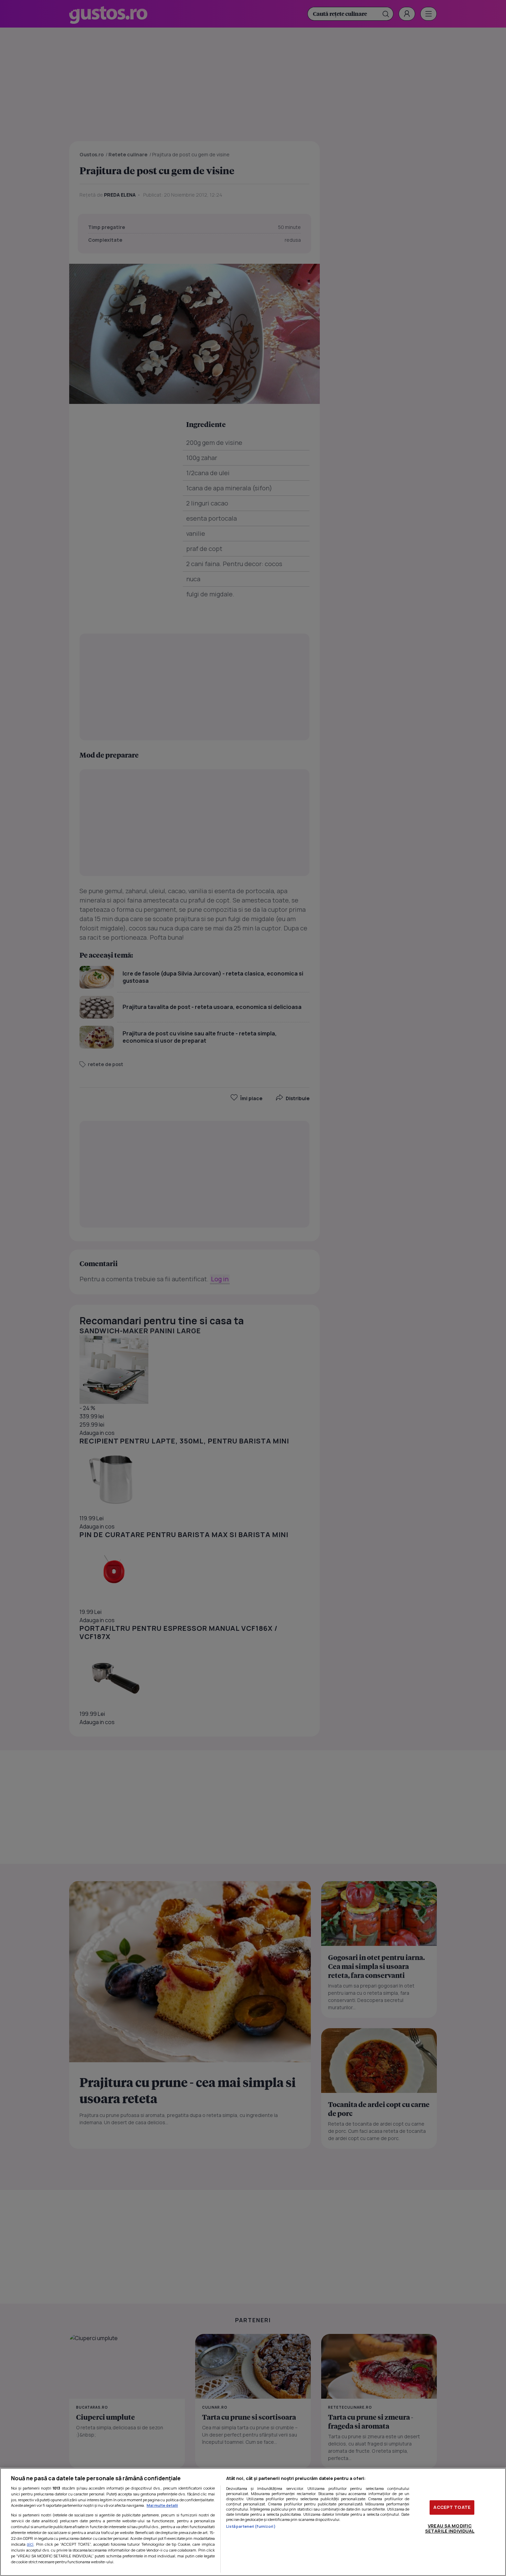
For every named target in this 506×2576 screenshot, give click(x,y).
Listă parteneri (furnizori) (251, 2526)
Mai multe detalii (162, 2505)
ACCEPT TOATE (452, 2507)
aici (30, 2544)
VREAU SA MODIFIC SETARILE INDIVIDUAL (450, 2528)
